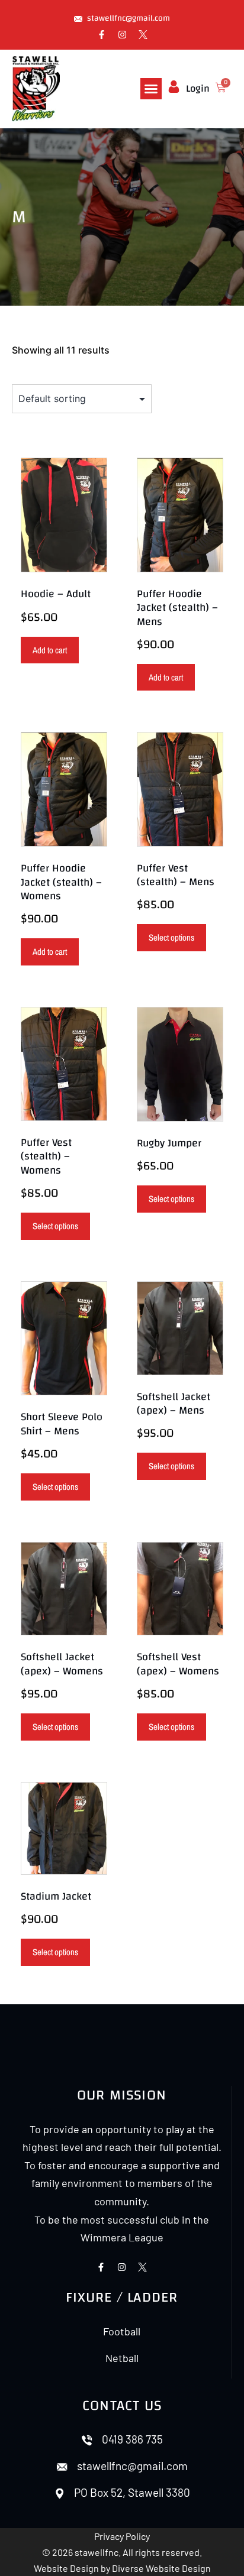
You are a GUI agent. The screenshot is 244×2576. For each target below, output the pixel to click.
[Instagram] (122, 35)
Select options (171, 937)
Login (198, 88)
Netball (122, 2358)
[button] (151, 89)
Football (122, 2331)
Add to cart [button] (50, 650)
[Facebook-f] (101, 35)
